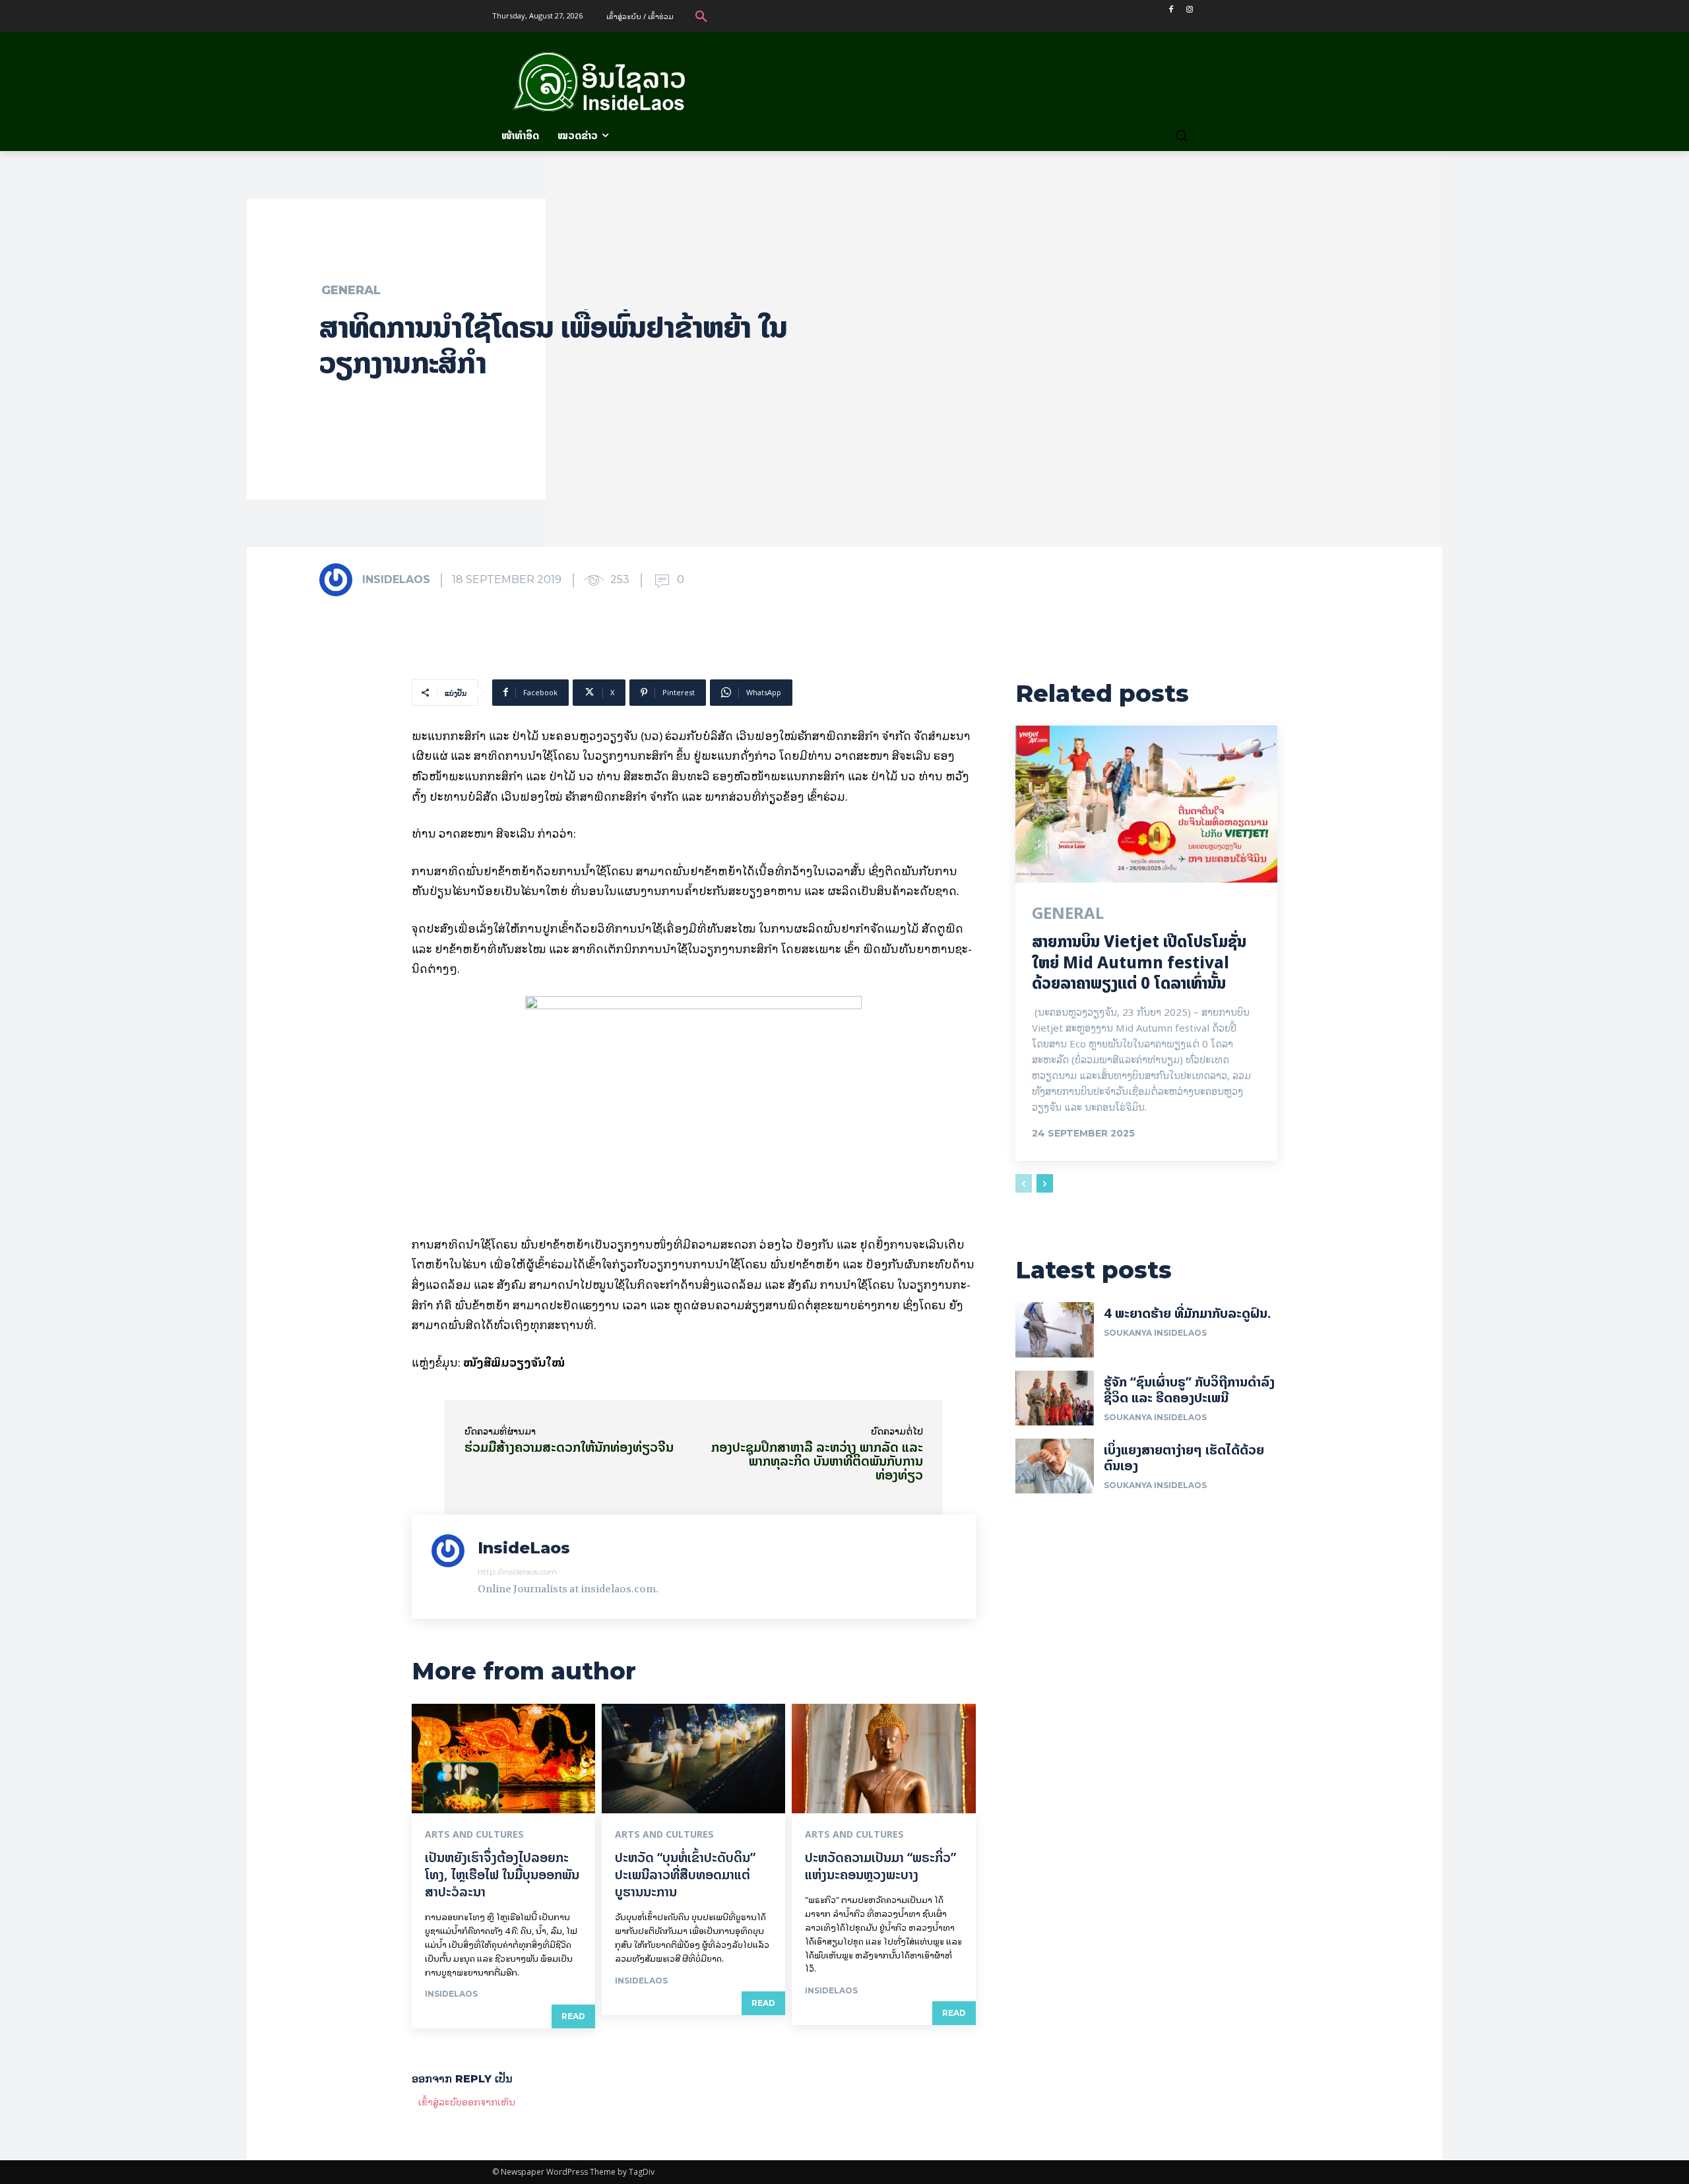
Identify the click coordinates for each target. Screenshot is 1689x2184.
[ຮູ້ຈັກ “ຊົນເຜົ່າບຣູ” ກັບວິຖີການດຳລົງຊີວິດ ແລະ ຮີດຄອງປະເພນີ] (1055, 1398)
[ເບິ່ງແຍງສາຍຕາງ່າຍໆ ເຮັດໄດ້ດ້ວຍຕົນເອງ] (1055, 1466)
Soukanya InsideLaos (1155, 1333)
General (351, 290)
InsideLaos (396, 579)
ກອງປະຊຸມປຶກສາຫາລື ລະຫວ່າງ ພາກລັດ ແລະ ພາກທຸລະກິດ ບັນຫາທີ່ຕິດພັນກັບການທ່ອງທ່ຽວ (817, 1461)
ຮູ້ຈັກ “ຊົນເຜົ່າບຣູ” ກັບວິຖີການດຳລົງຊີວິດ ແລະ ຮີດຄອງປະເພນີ (1189, 1389)
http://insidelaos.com (517, 1572)
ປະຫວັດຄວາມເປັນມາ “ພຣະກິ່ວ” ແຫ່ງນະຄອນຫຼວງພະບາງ (880, 1866)
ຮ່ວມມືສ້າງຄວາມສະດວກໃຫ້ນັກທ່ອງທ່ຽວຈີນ (569, 1447)
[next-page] (1045, 1183)
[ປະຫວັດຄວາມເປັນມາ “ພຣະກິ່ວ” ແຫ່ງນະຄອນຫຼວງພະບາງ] (883, 1759)
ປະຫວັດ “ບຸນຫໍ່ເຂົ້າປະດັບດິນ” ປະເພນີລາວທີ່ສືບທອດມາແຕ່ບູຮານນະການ (685, 1874)
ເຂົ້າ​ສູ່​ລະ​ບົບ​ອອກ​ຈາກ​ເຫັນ (467, 2101)
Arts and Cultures (474, 1834)
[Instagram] (1189, 10)
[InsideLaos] (340, 580)
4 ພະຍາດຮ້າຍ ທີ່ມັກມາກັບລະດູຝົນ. (1187, 1313)
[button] (701, 16)
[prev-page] (1024, 1183)
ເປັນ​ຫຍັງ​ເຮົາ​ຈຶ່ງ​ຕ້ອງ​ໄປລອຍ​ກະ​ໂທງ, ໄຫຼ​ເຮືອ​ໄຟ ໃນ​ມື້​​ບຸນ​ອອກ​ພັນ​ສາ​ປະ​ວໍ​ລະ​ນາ (502, 1874)
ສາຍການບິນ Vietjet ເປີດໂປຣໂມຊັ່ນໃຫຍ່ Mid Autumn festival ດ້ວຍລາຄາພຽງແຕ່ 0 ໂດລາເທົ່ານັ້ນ (1139, 962)
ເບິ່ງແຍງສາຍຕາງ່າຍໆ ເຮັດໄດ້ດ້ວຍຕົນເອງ (1184, 1457)
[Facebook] (1171, 10)
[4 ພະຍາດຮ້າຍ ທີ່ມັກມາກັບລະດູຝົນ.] (1055, 1329)
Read (573, 2016)
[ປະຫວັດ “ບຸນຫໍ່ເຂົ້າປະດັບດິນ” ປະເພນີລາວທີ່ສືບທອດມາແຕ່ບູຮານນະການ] (693, 1759)
